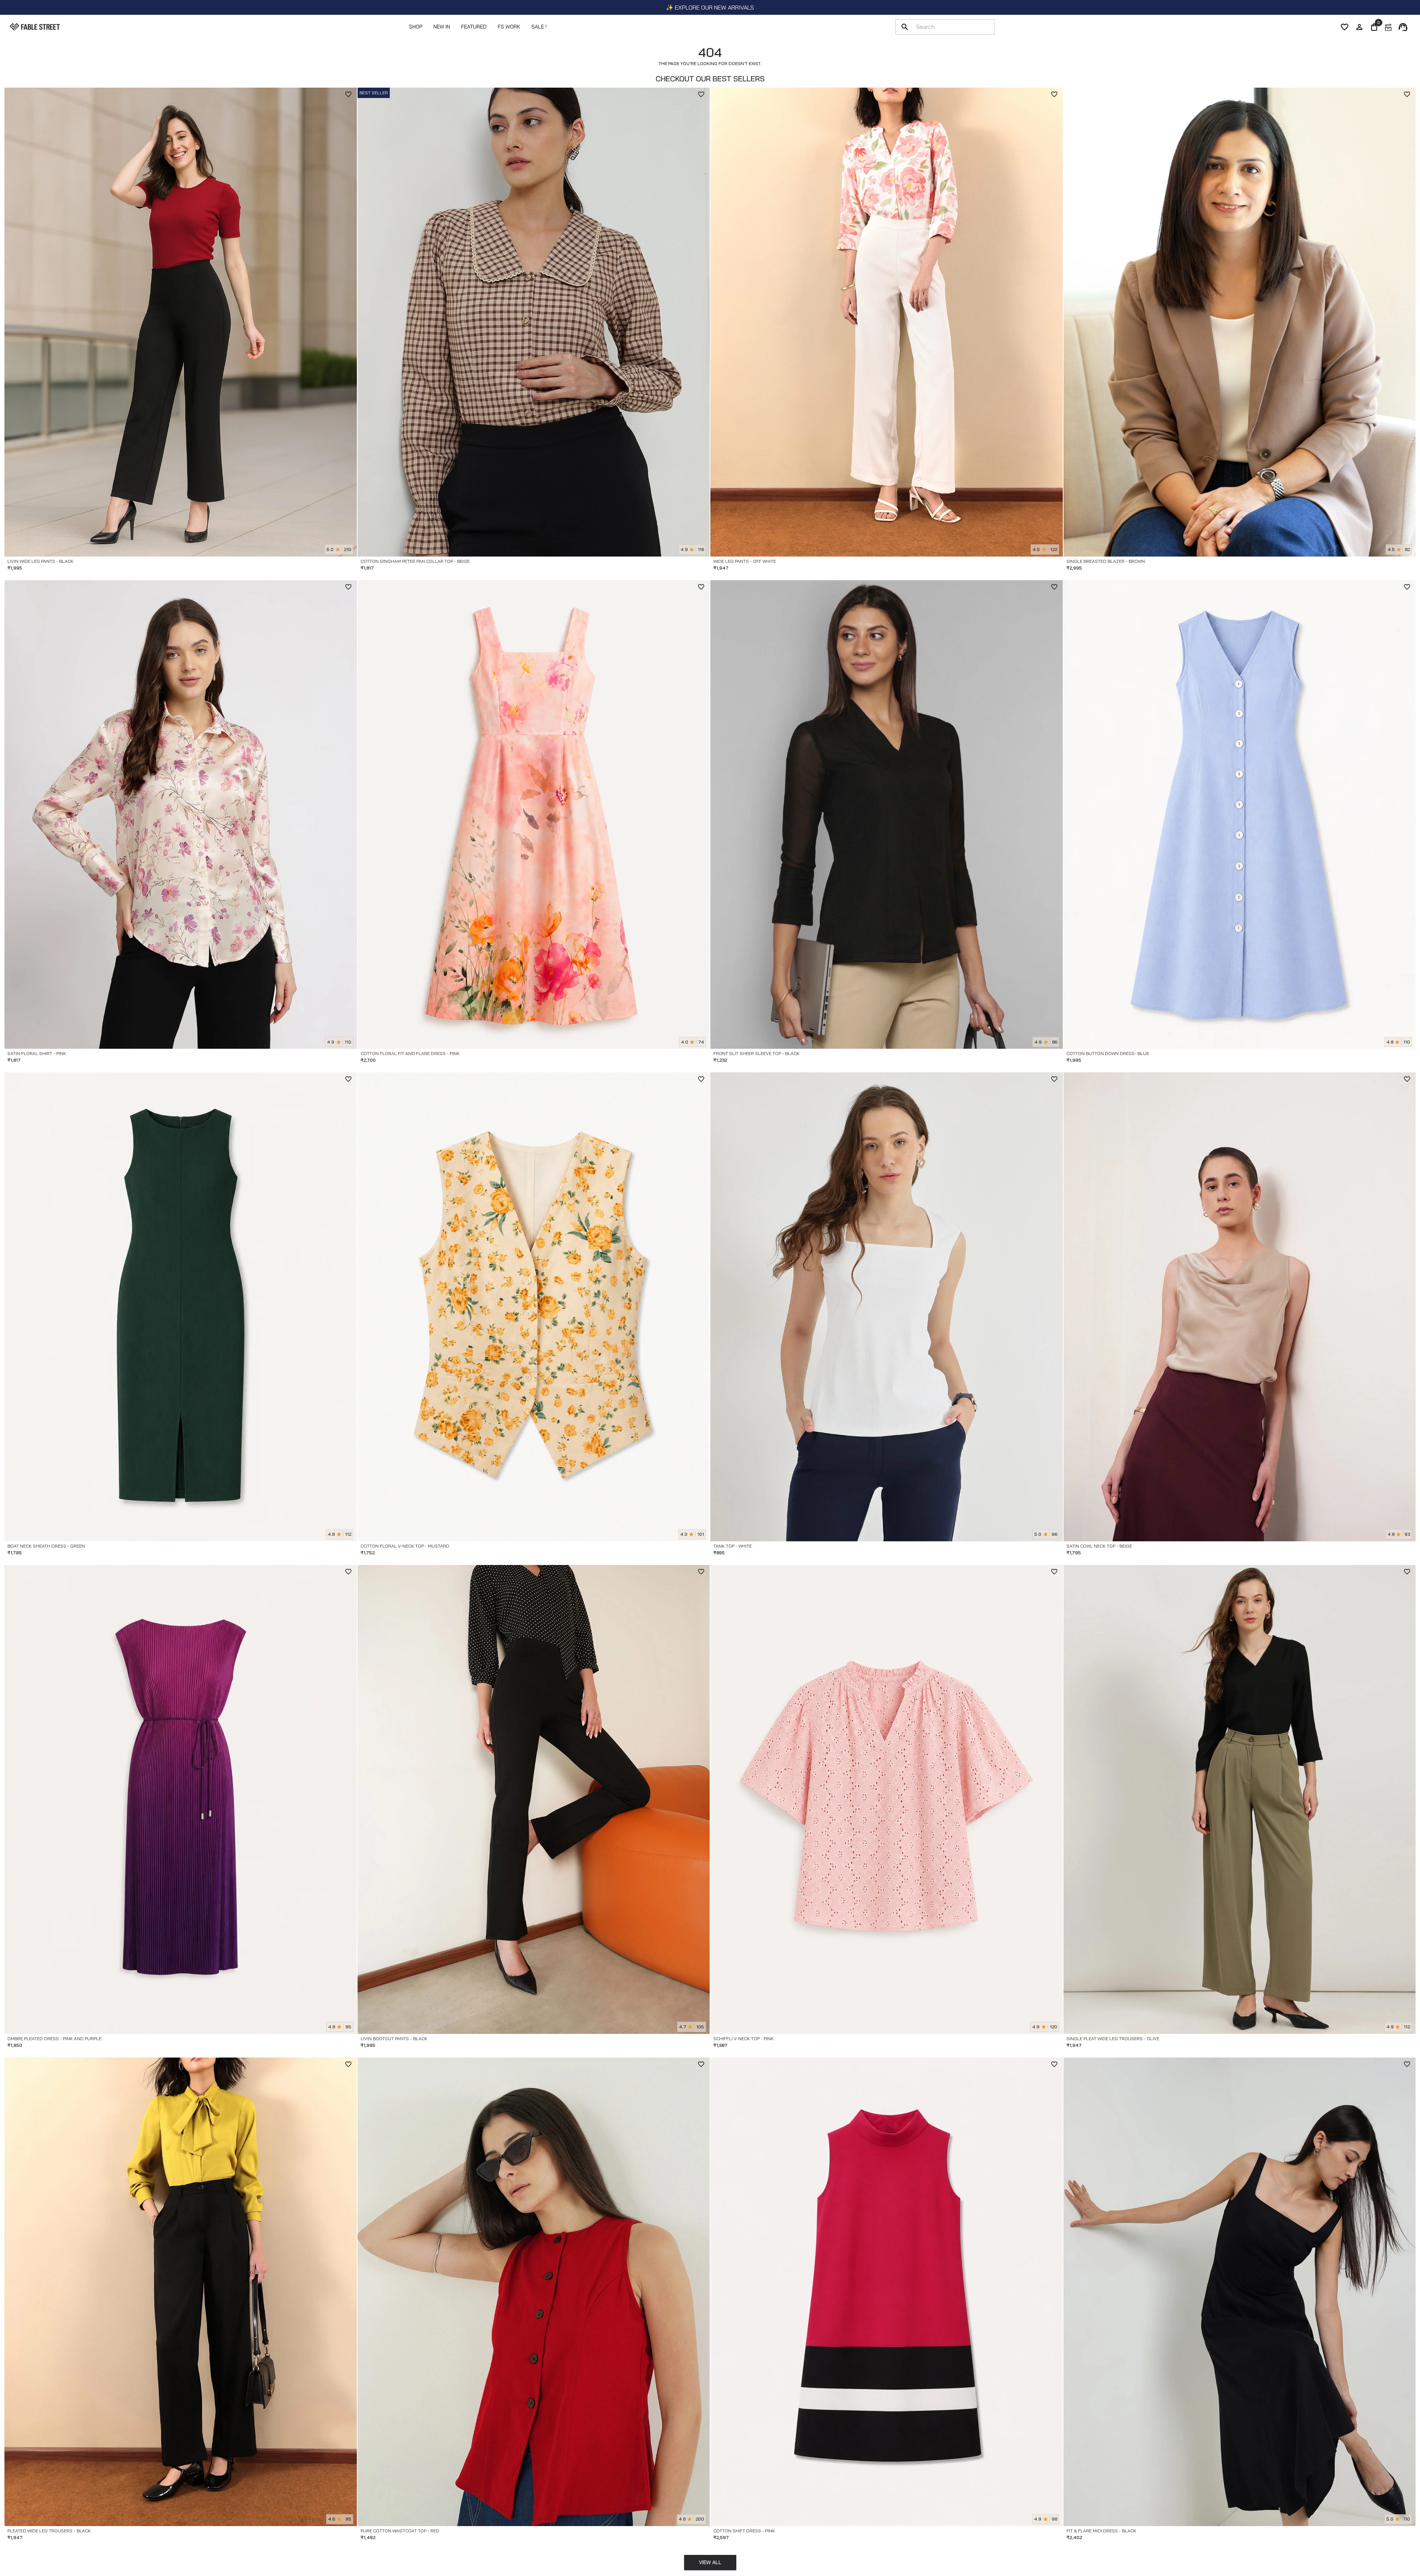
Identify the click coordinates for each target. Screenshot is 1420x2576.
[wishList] (1345, 27)
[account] (1359, 27)
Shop (416, 27)
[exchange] (1388, 27)
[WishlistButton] (348, 94)
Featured (474, 27)
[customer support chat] (1403, 27)
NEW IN (442, 27)
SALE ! (539, 27)
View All (710, 2562)
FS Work (509, 27)
